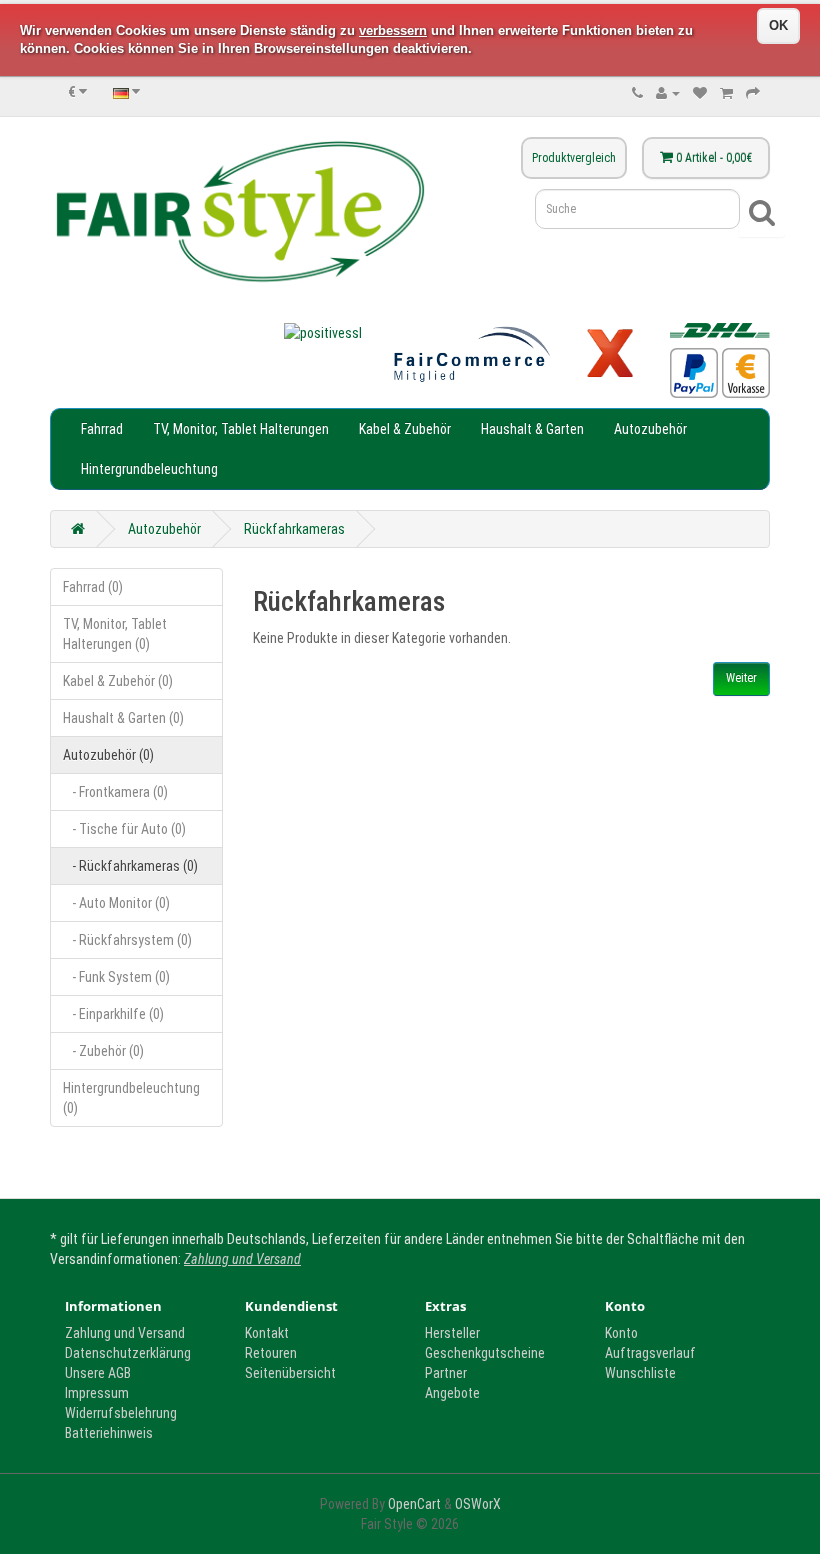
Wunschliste (640, 1373)
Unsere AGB (98, 1373)
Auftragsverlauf (650, 1353)
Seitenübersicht (290, 1373)
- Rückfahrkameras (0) (130, 866)
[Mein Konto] (668, 93)
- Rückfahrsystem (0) (127, 940)
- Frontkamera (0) (115, 792)
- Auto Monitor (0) (116, 903)
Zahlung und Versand (242, 1259)
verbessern (393, 30)
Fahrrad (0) (93, 587)
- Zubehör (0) (103, 1051)
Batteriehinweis (109, 1433)
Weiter (741, 678)
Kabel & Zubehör (405, 429)
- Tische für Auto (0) (124, 829)
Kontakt (267, 1333)
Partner (446, 1373)
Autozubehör (650, 429)
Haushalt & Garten (532, 429)
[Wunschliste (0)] (700, 93)
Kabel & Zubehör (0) (118, 681)
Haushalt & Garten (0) (123, 718)
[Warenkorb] (726, 93)
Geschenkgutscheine (485, 1353)
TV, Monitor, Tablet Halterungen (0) (115, 634)
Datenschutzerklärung (128, 1353)
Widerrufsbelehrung (121, 1413)
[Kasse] (753, 93)
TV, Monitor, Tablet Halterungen (241, 429)
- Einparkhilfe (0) (113, 1014)
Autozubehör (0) (108, 755)
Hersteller (452, 1333)
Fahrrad (102, 429)
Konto (621, 1333)
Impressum (97, 1393)
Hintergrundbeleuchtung (149, 469)
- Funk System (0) (116, 977)
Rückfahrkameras (294, 529)
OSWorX (478, 1504)
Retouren (271, 1353)
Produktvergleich (574, 158)
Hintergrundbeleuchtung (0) (131, 1098)
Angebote (452, 1393)
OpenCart (414, 1504)
